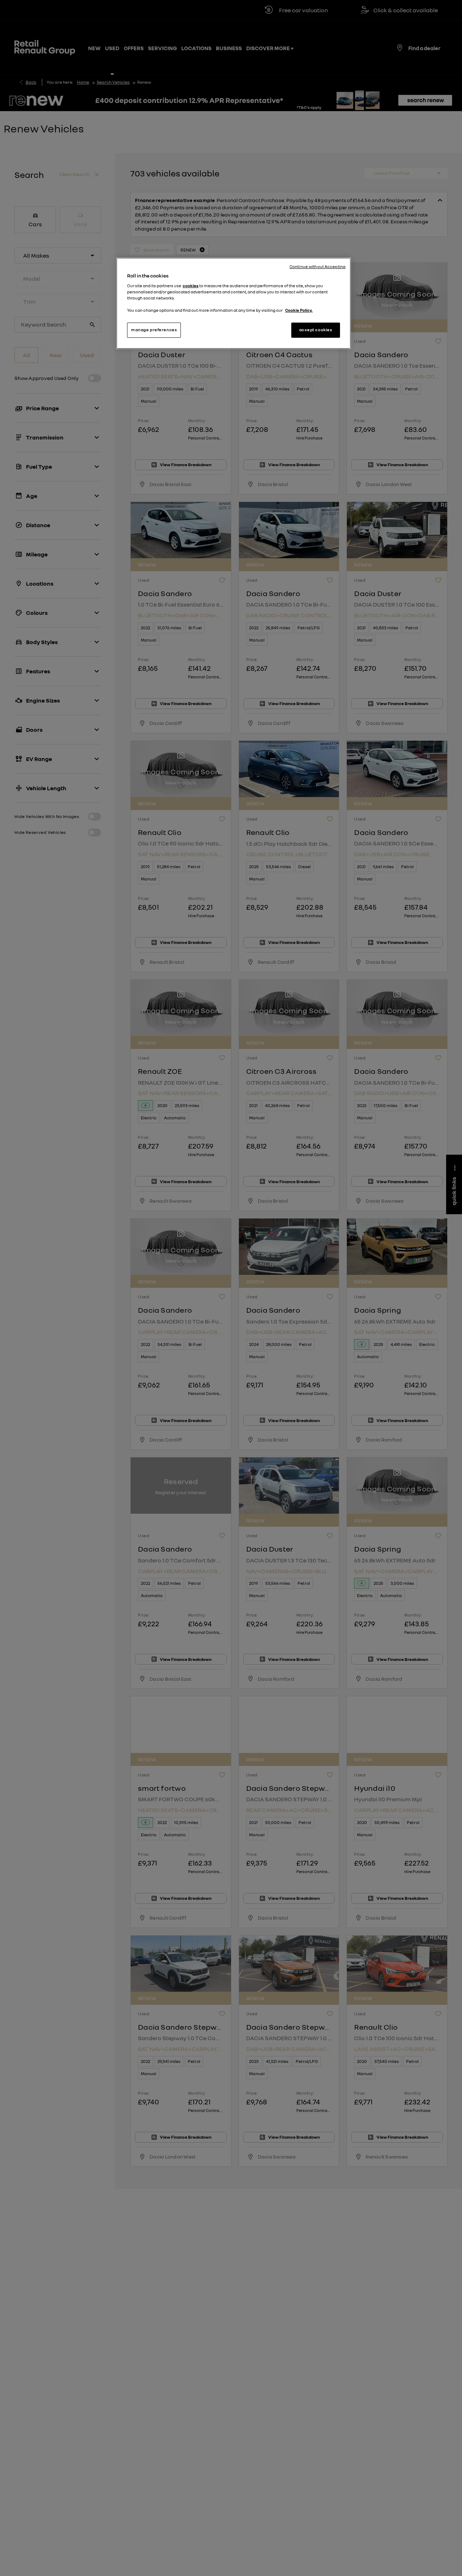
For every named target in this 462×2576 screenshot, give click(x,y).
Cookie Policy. (299, 310)
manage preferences (154, 330)
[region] (234, 303)
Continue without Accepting (317, 267)
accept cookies (316, 330)
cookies (191, 285)
